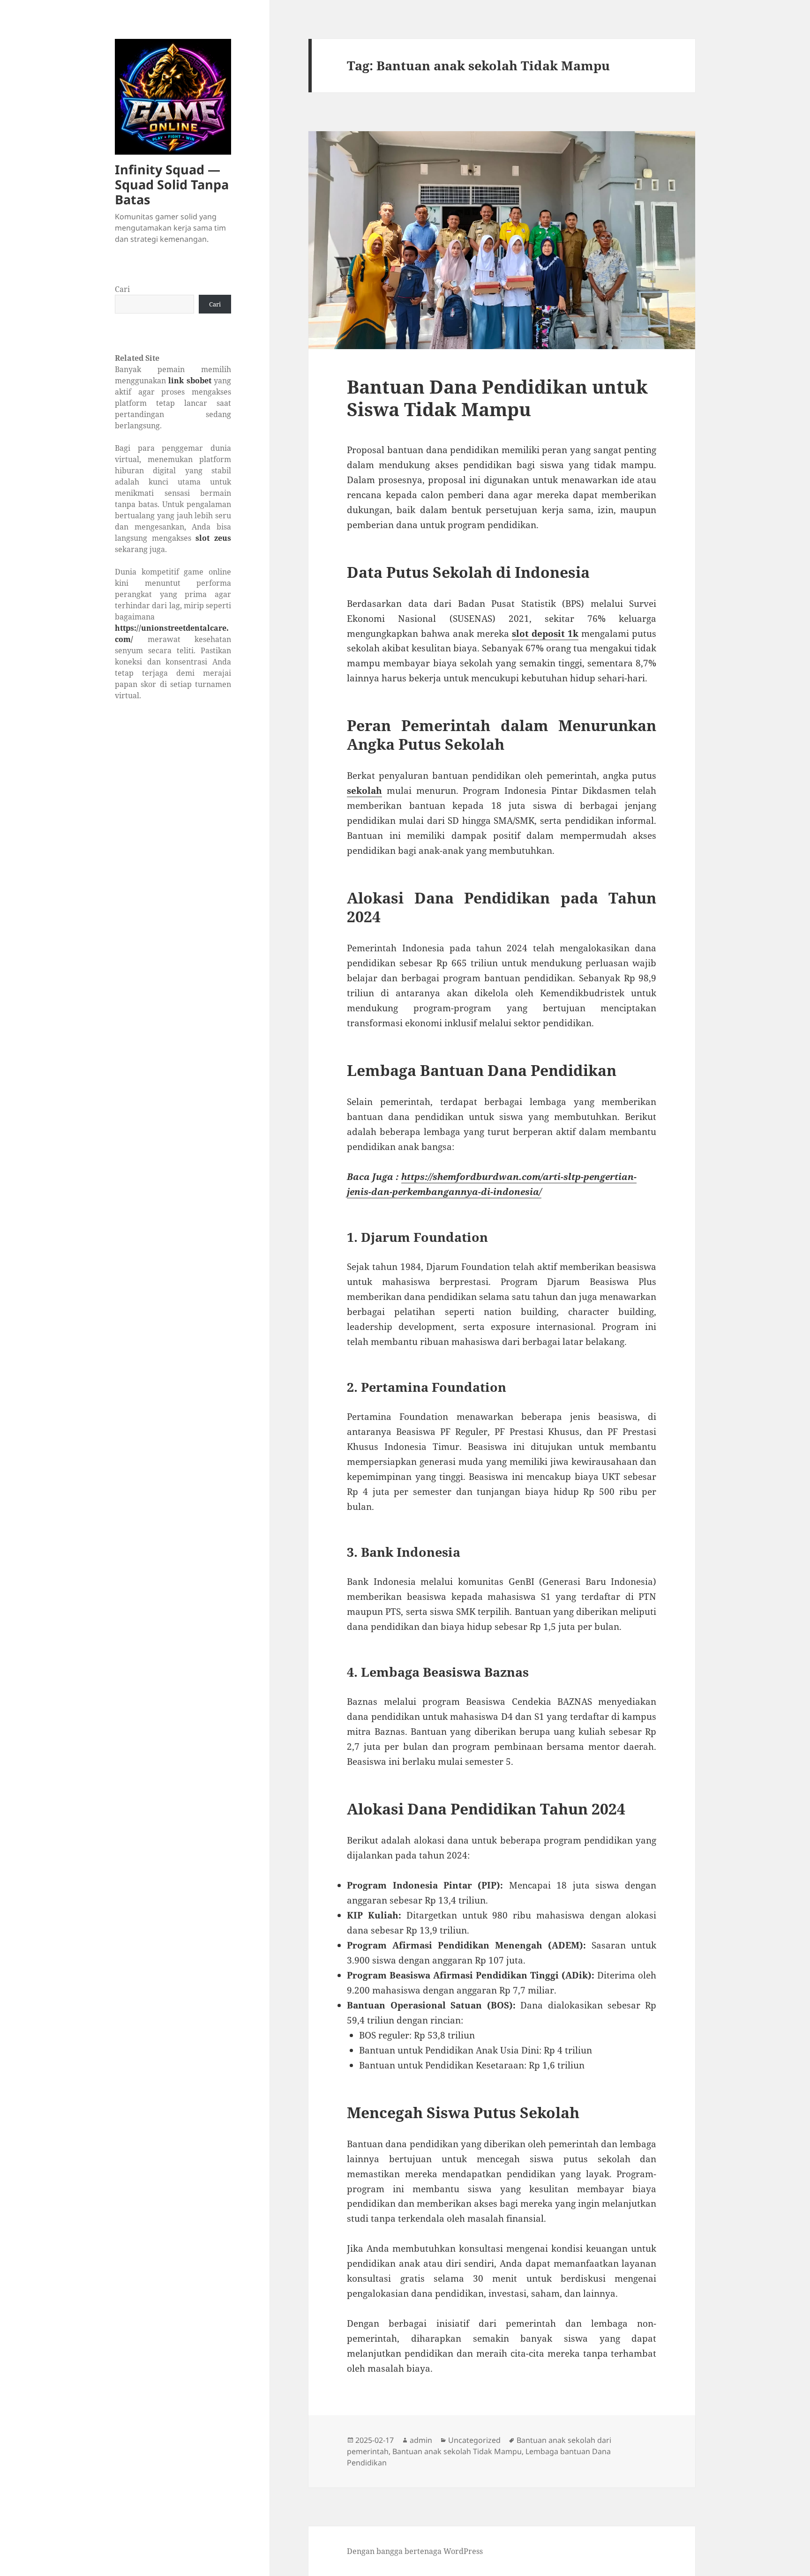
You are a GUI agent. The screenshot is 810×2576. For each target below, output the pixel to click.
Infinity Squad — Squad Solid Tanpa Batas (172, 184)
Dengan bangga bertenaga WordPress (415, 2551)
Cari (122, 289)
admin (421, 2440)
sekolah (364, 791)
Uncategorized (474, 2440)
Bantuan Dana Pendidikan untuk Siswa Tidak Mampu (497, 398)
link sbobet (190, 381)
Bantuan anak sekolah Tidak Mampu (457, 2451)
